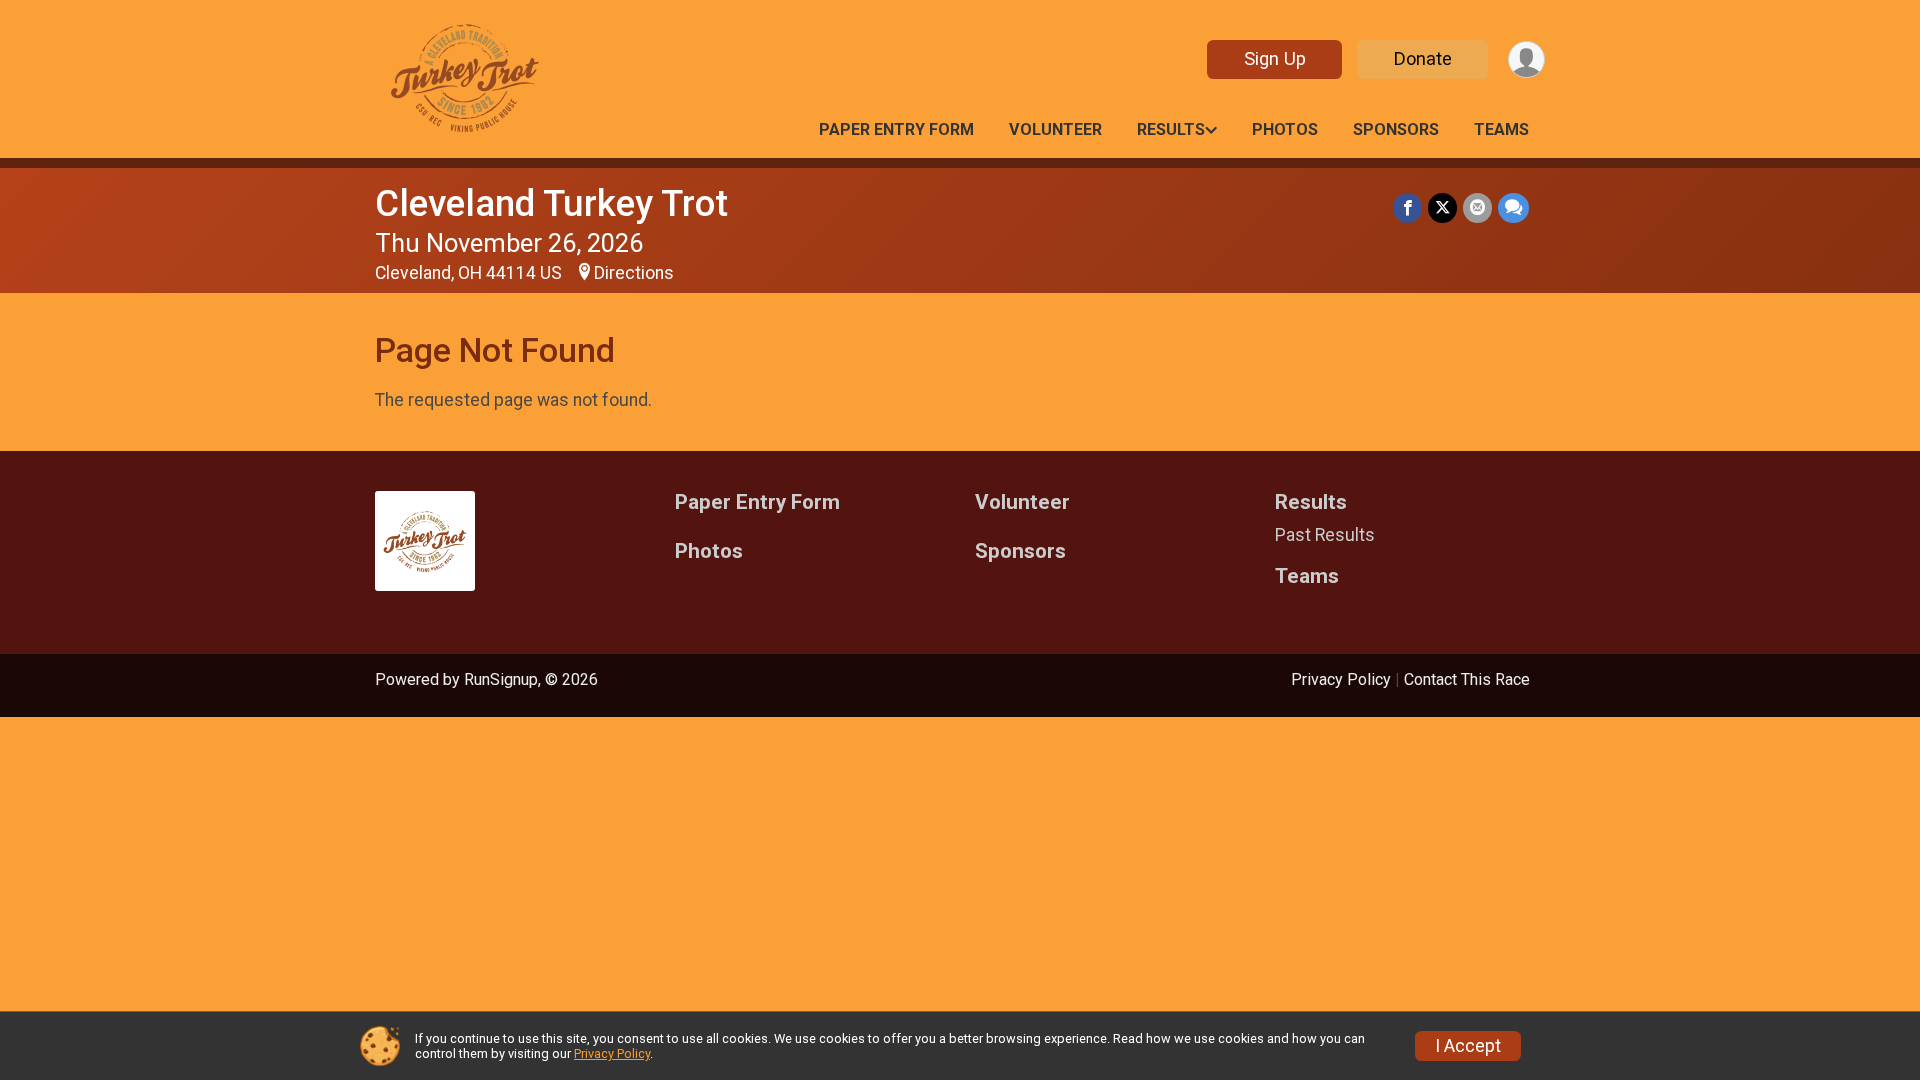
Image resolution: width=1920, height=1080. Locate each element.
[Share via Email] (1477, 207)
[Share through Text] (1513, 207)
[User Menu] (1526, 59)
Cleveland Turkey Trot (551, 203)
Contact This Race (1467, 679)
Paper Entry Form (896, 129)
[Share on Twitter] (1442, 207)
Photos (1285, 129)
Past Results (1325, 535)
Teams (1501, 129)
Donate (1423, 58)
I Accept (1468, 1046)
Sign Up (1275, 58)
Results (1171, 129)
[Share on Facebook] (1407, 207)
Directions (634, 273)
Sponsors (1396, 129)
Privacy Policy (1341, 679)
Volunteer (1055, 129)
